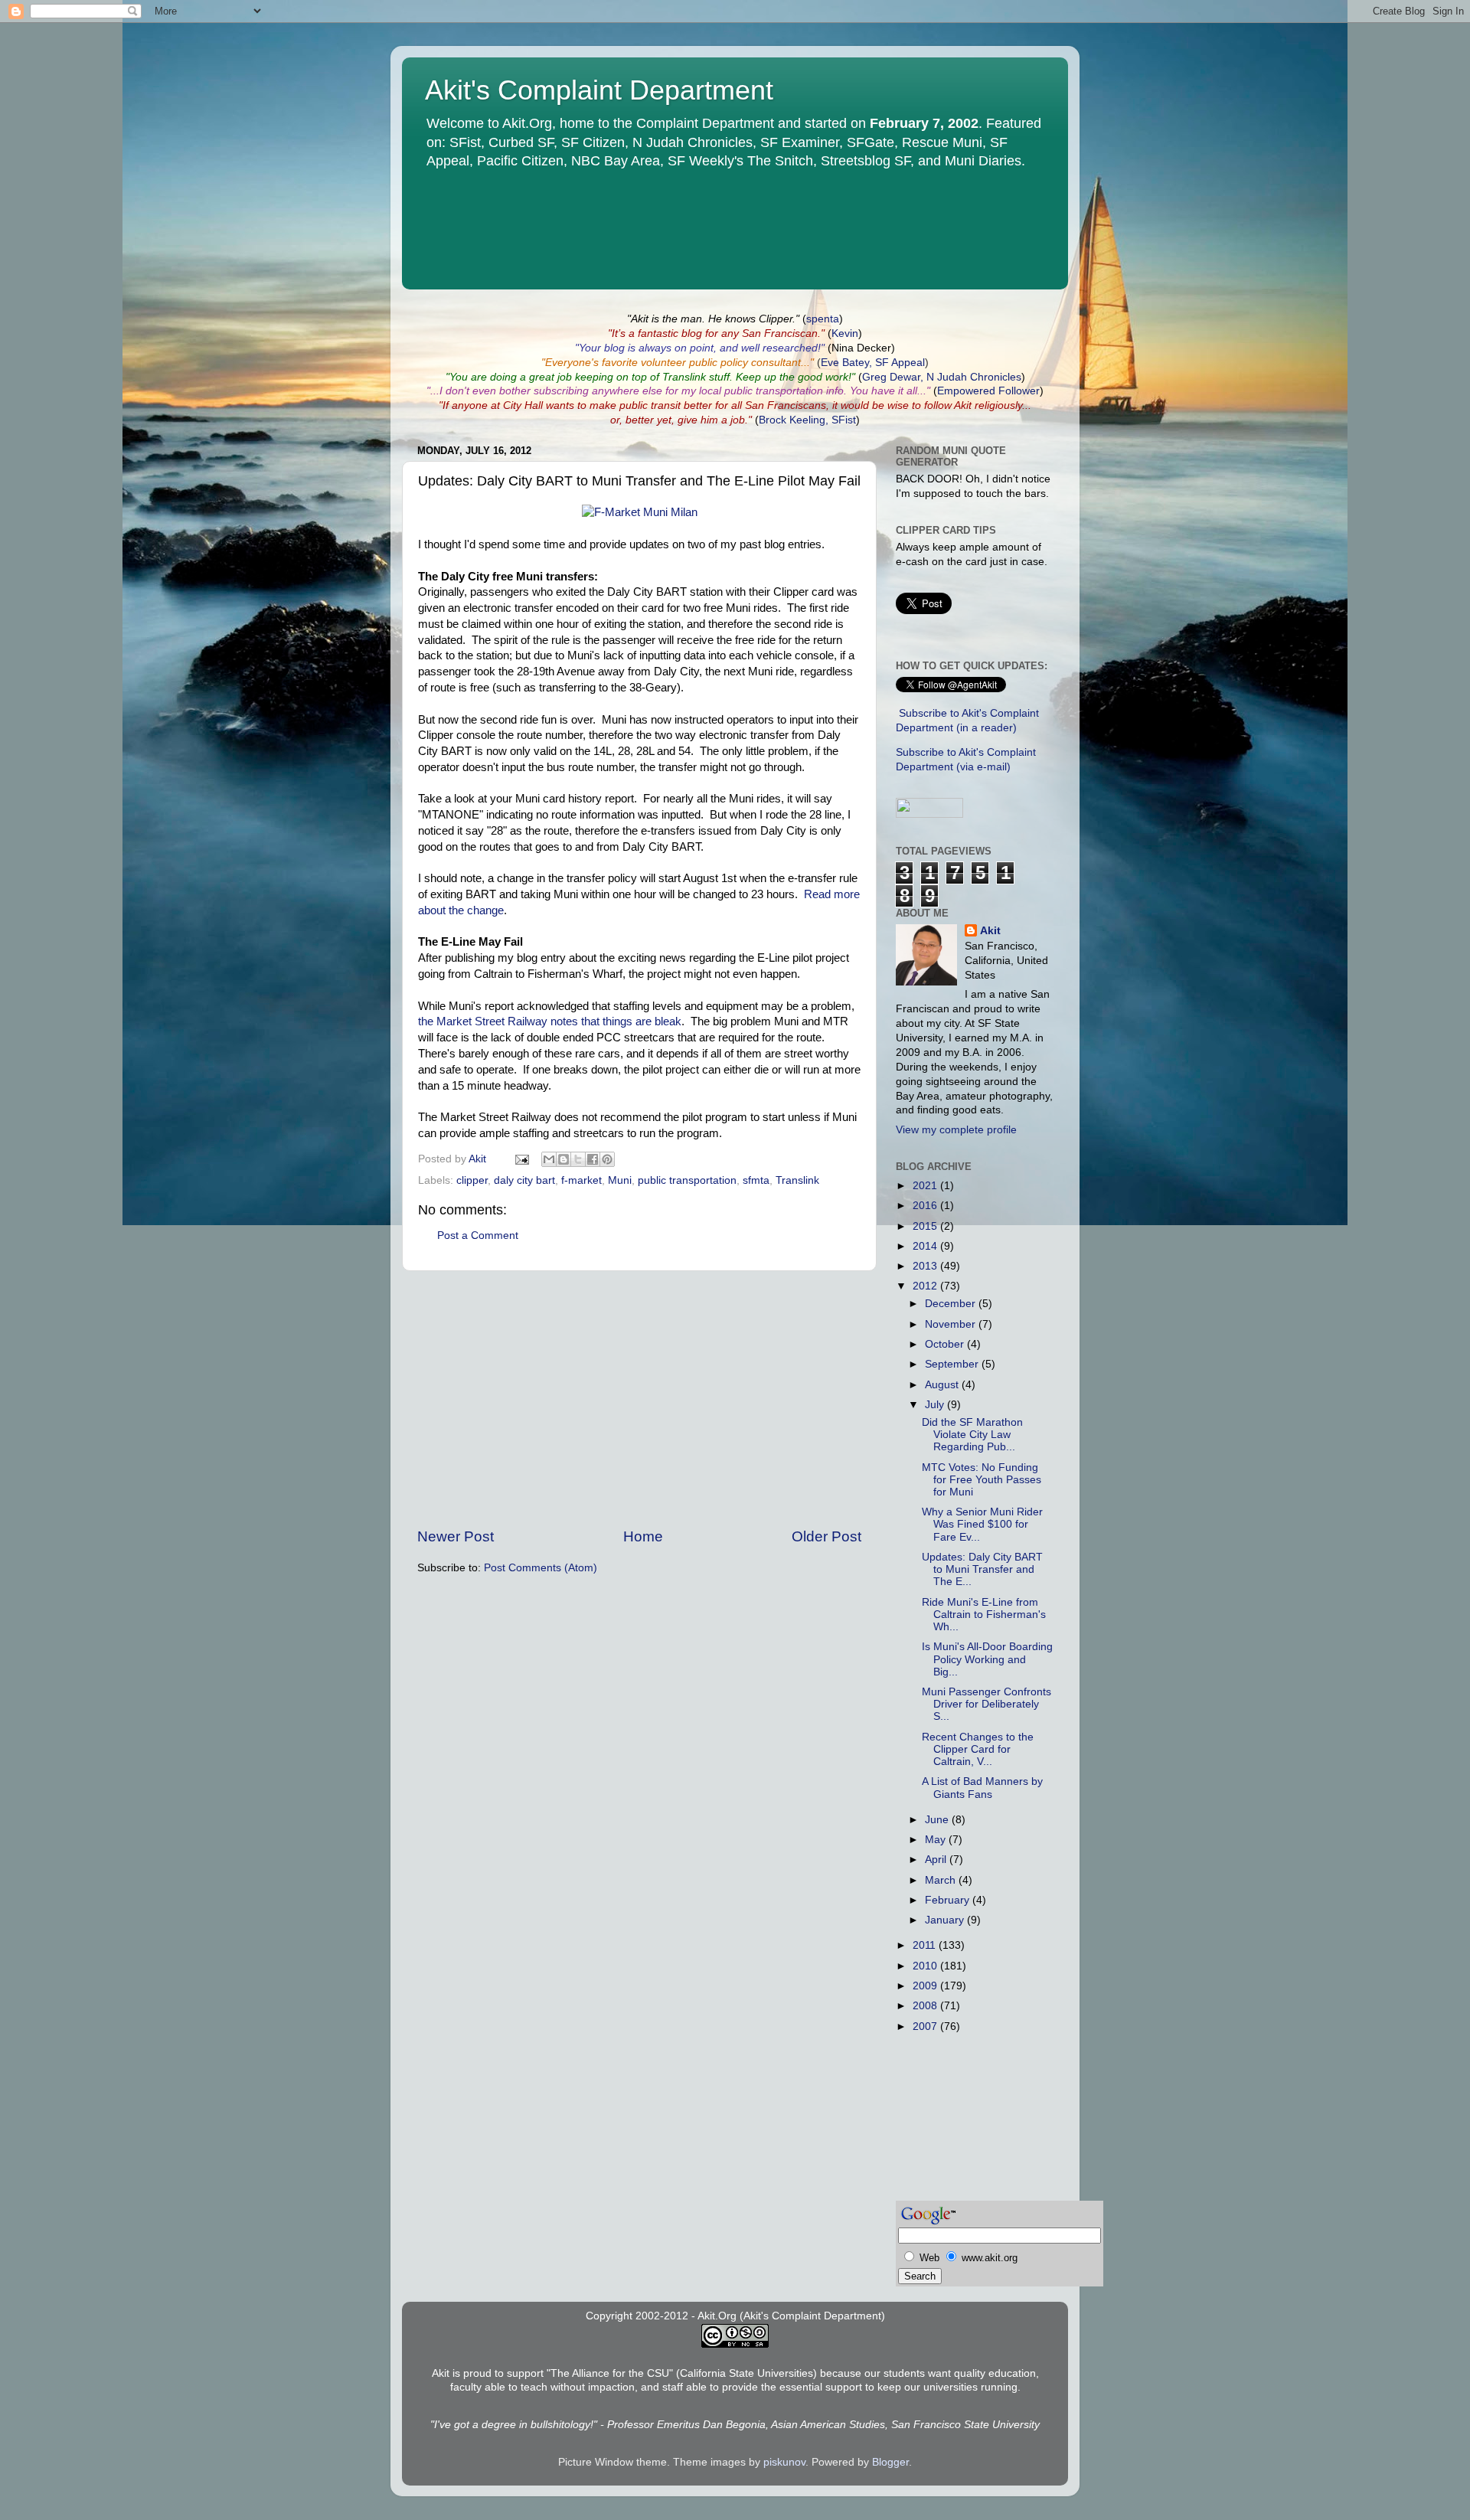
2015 (926, 1226)
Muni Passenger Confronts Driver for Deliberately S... (987, 1704)
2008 (926, 2006)
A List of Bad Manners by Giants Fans (982, 1788)
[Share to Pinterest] (607, 1159)
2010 (926, 1966)
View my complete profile (956, 1130)
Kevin (845, 333)
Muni (620, 1180)
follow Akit (948, 405)
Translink (797, 1180)
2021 (926, 1186)
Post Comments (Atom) (541, 1568)
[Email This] (549, 1159)
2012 (926, 1286)
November (952, 1324)
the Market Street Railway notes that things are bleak (550, 1021)
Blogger (890, 2462)
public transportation (687, 1180)
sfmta (756, 1180)
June (938, 1820)
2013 (926, 1266)
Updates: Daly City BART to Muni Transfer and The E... (982, 1569)
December (952, 1304)
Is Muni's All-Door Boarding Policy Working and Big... (987, 1659)
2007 (926, 2026)
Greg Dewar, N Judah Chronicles (942, 377)
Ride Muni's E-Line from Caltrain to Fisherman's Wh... (984, 1615)
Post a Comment (478, 1235)
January (946, 1920)
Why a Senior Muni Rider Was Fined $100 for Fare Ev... (982, 1524)
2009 (926, 1986)
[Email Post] (521, 1159)
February (949, 1900)
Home (643, 1536)
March (942, 1880)
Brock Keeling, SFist (807, 420)
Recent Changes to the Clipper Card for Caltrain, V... (978, 1749)
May (937, 1840)
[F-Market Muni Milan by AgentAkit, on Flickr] (640, 512)
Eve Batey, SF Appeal (873, 363)
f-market (581, 1180)
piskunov (784, 2462)
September (953, 1364)
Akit (990, 931)
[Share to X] (578, 1159)
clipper (472, 1180)
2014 (926, 1246)
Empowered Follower (988, 391)
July (936, 1405)
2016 (926, 1206)
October (946, 1344)
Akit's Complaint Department (599, 90)
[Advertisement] (639, 1399)
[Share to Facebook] (593, 1159)
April (937, 1860)
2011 (926, 1945)
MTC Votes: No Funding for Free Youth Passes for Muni (982, 1480)
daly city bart (524, 1180)
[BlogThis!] (563, 1159)
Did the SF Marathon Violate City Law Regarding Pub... (972, 1435)
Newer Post (456, 1536)
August (943, 1385)
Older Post (826, 1536)
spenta (823, 319)
